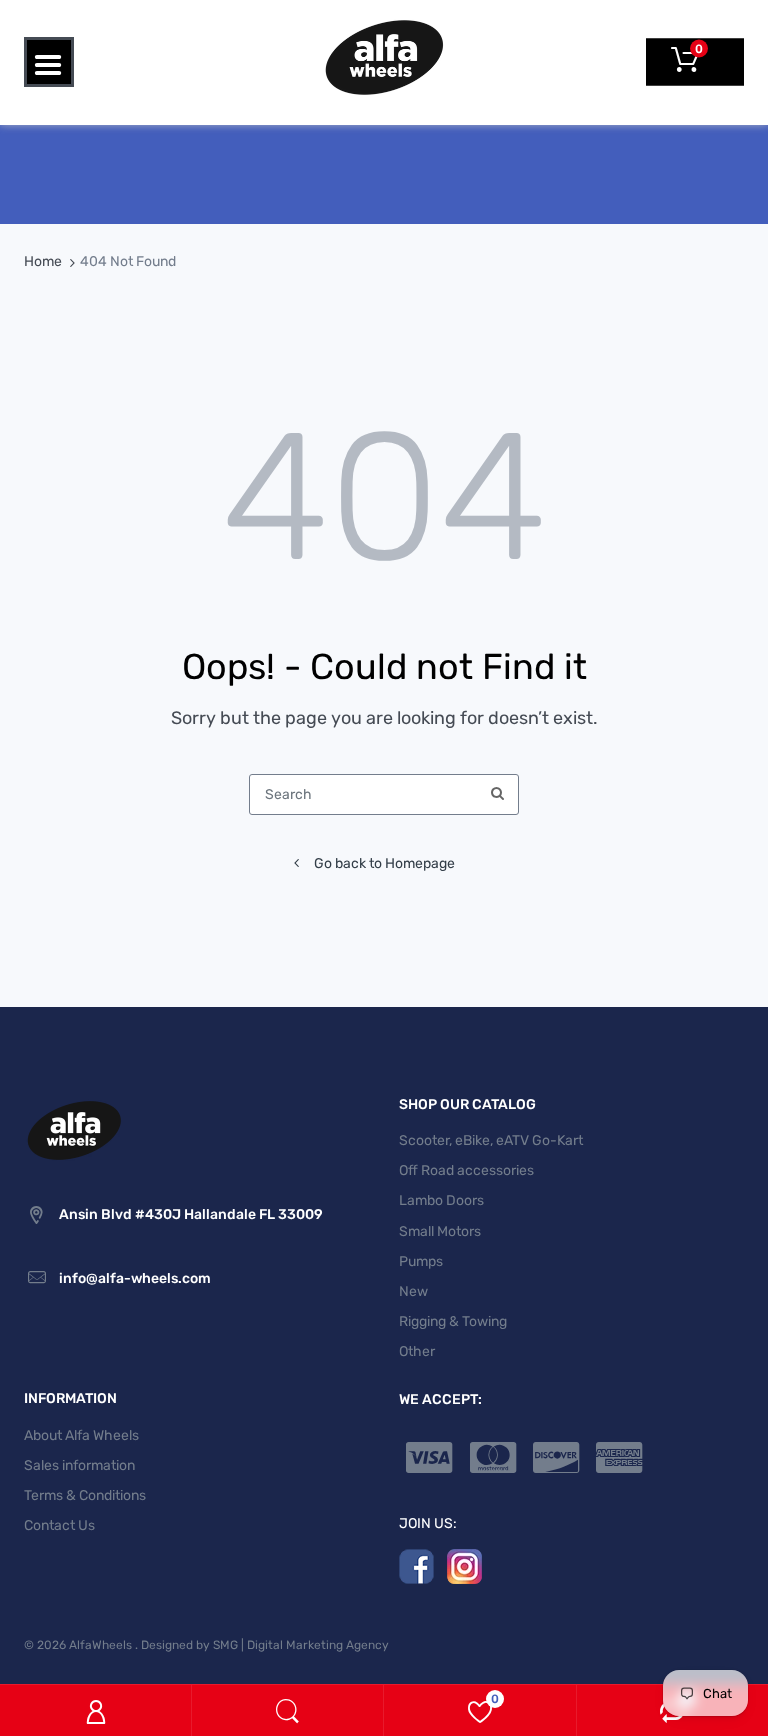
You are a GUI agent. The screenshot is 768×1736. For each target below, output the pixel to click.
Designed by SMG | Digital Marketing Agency (265, 1645)
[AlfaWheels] (384, 56)
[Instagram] (464, 1565)
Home (43, 261)
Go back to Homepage (384, 863)
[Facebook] (416, 1565)
